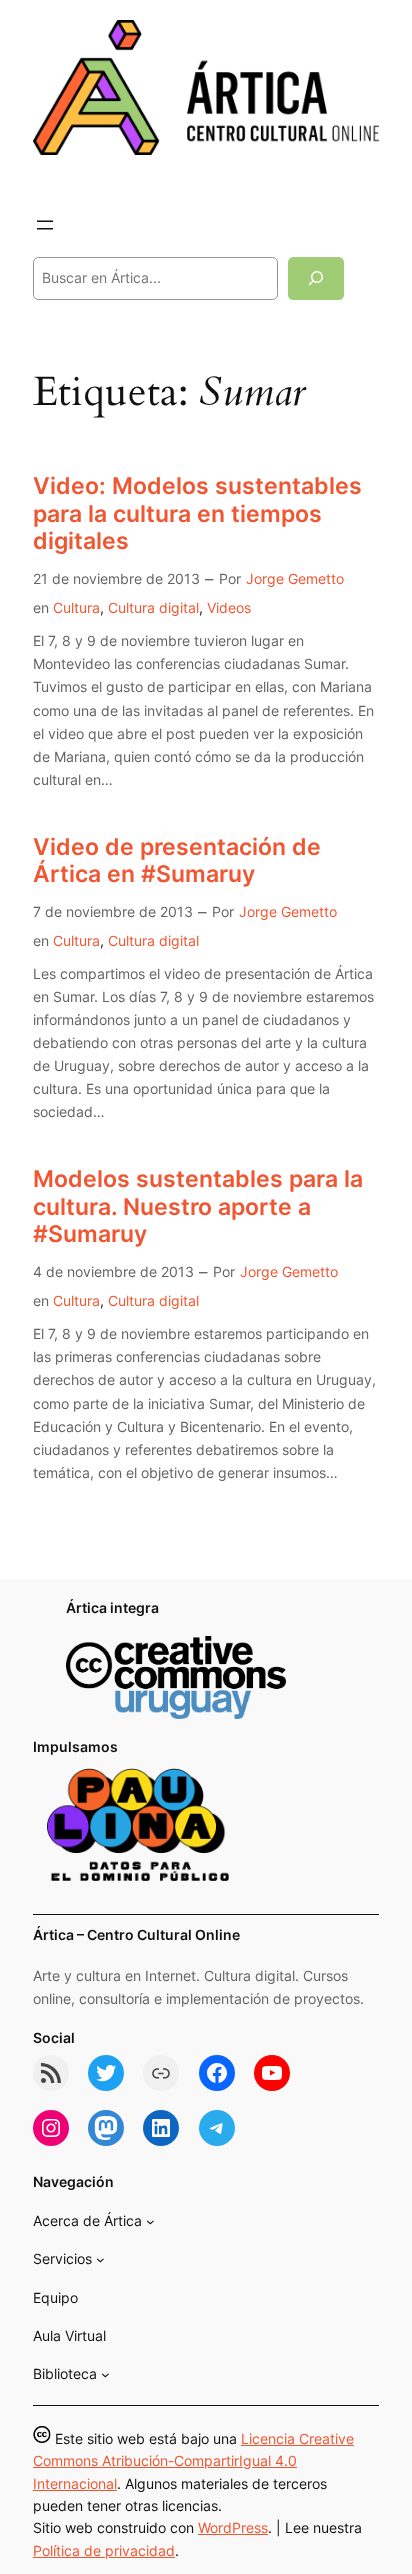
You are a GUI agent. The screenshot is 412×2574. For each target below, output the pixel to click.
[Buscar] (316, 278)
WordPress (233, 2527)
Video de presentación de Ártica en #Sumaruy (177, 861)
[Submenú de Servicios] (100, 2259)
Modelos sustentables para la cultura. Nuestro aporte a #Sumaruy (198, 1207)
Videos (229, 607)
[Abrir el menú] (45, 225)
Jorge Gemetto (295, 578)
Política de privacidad (104, 2550)
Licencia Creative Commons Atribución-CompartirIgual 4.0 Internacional (193, 2461)
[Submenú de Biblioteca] (105, 2374)
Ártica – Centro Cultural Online (136, 1934)
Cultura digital (153, 607)
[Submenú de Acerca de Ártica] (150, 2221)
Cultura (76, 607)
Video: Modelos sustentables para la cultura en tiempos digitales (197, 514)
